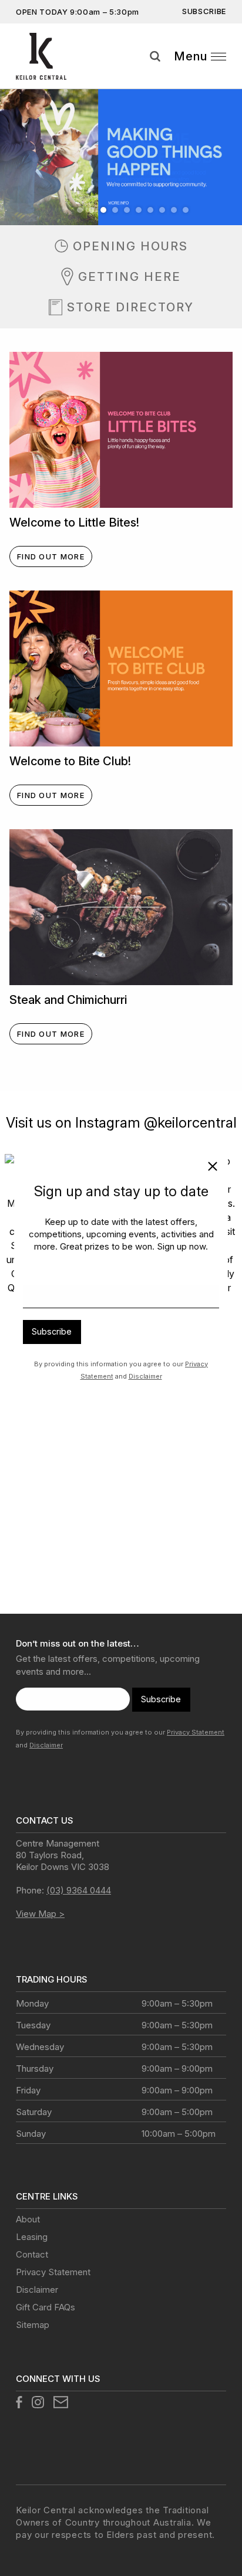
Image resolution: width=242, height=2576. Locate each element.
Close (208, 1169)
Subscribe (52, 1331)
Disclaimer (145, 1376)
